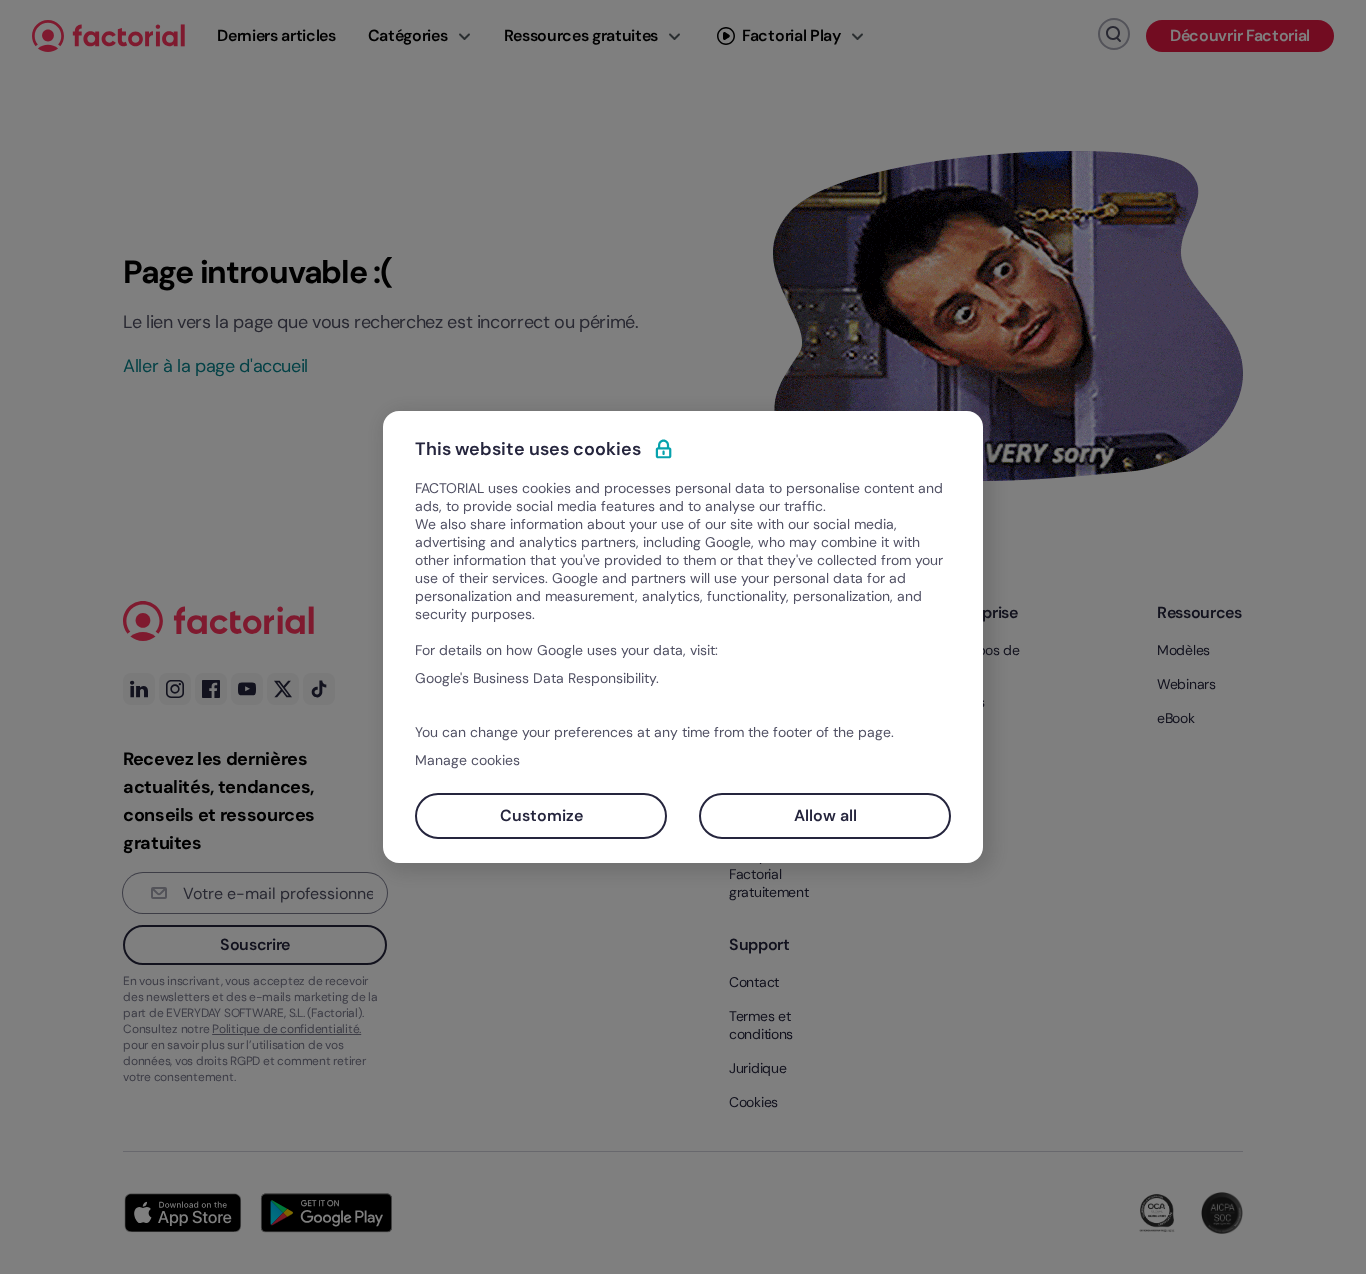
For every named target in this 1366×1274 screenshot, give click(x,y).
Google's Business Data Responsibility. (537, 678)
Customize (541, 815)
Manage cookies (467, 760)
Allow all (825, 815)
